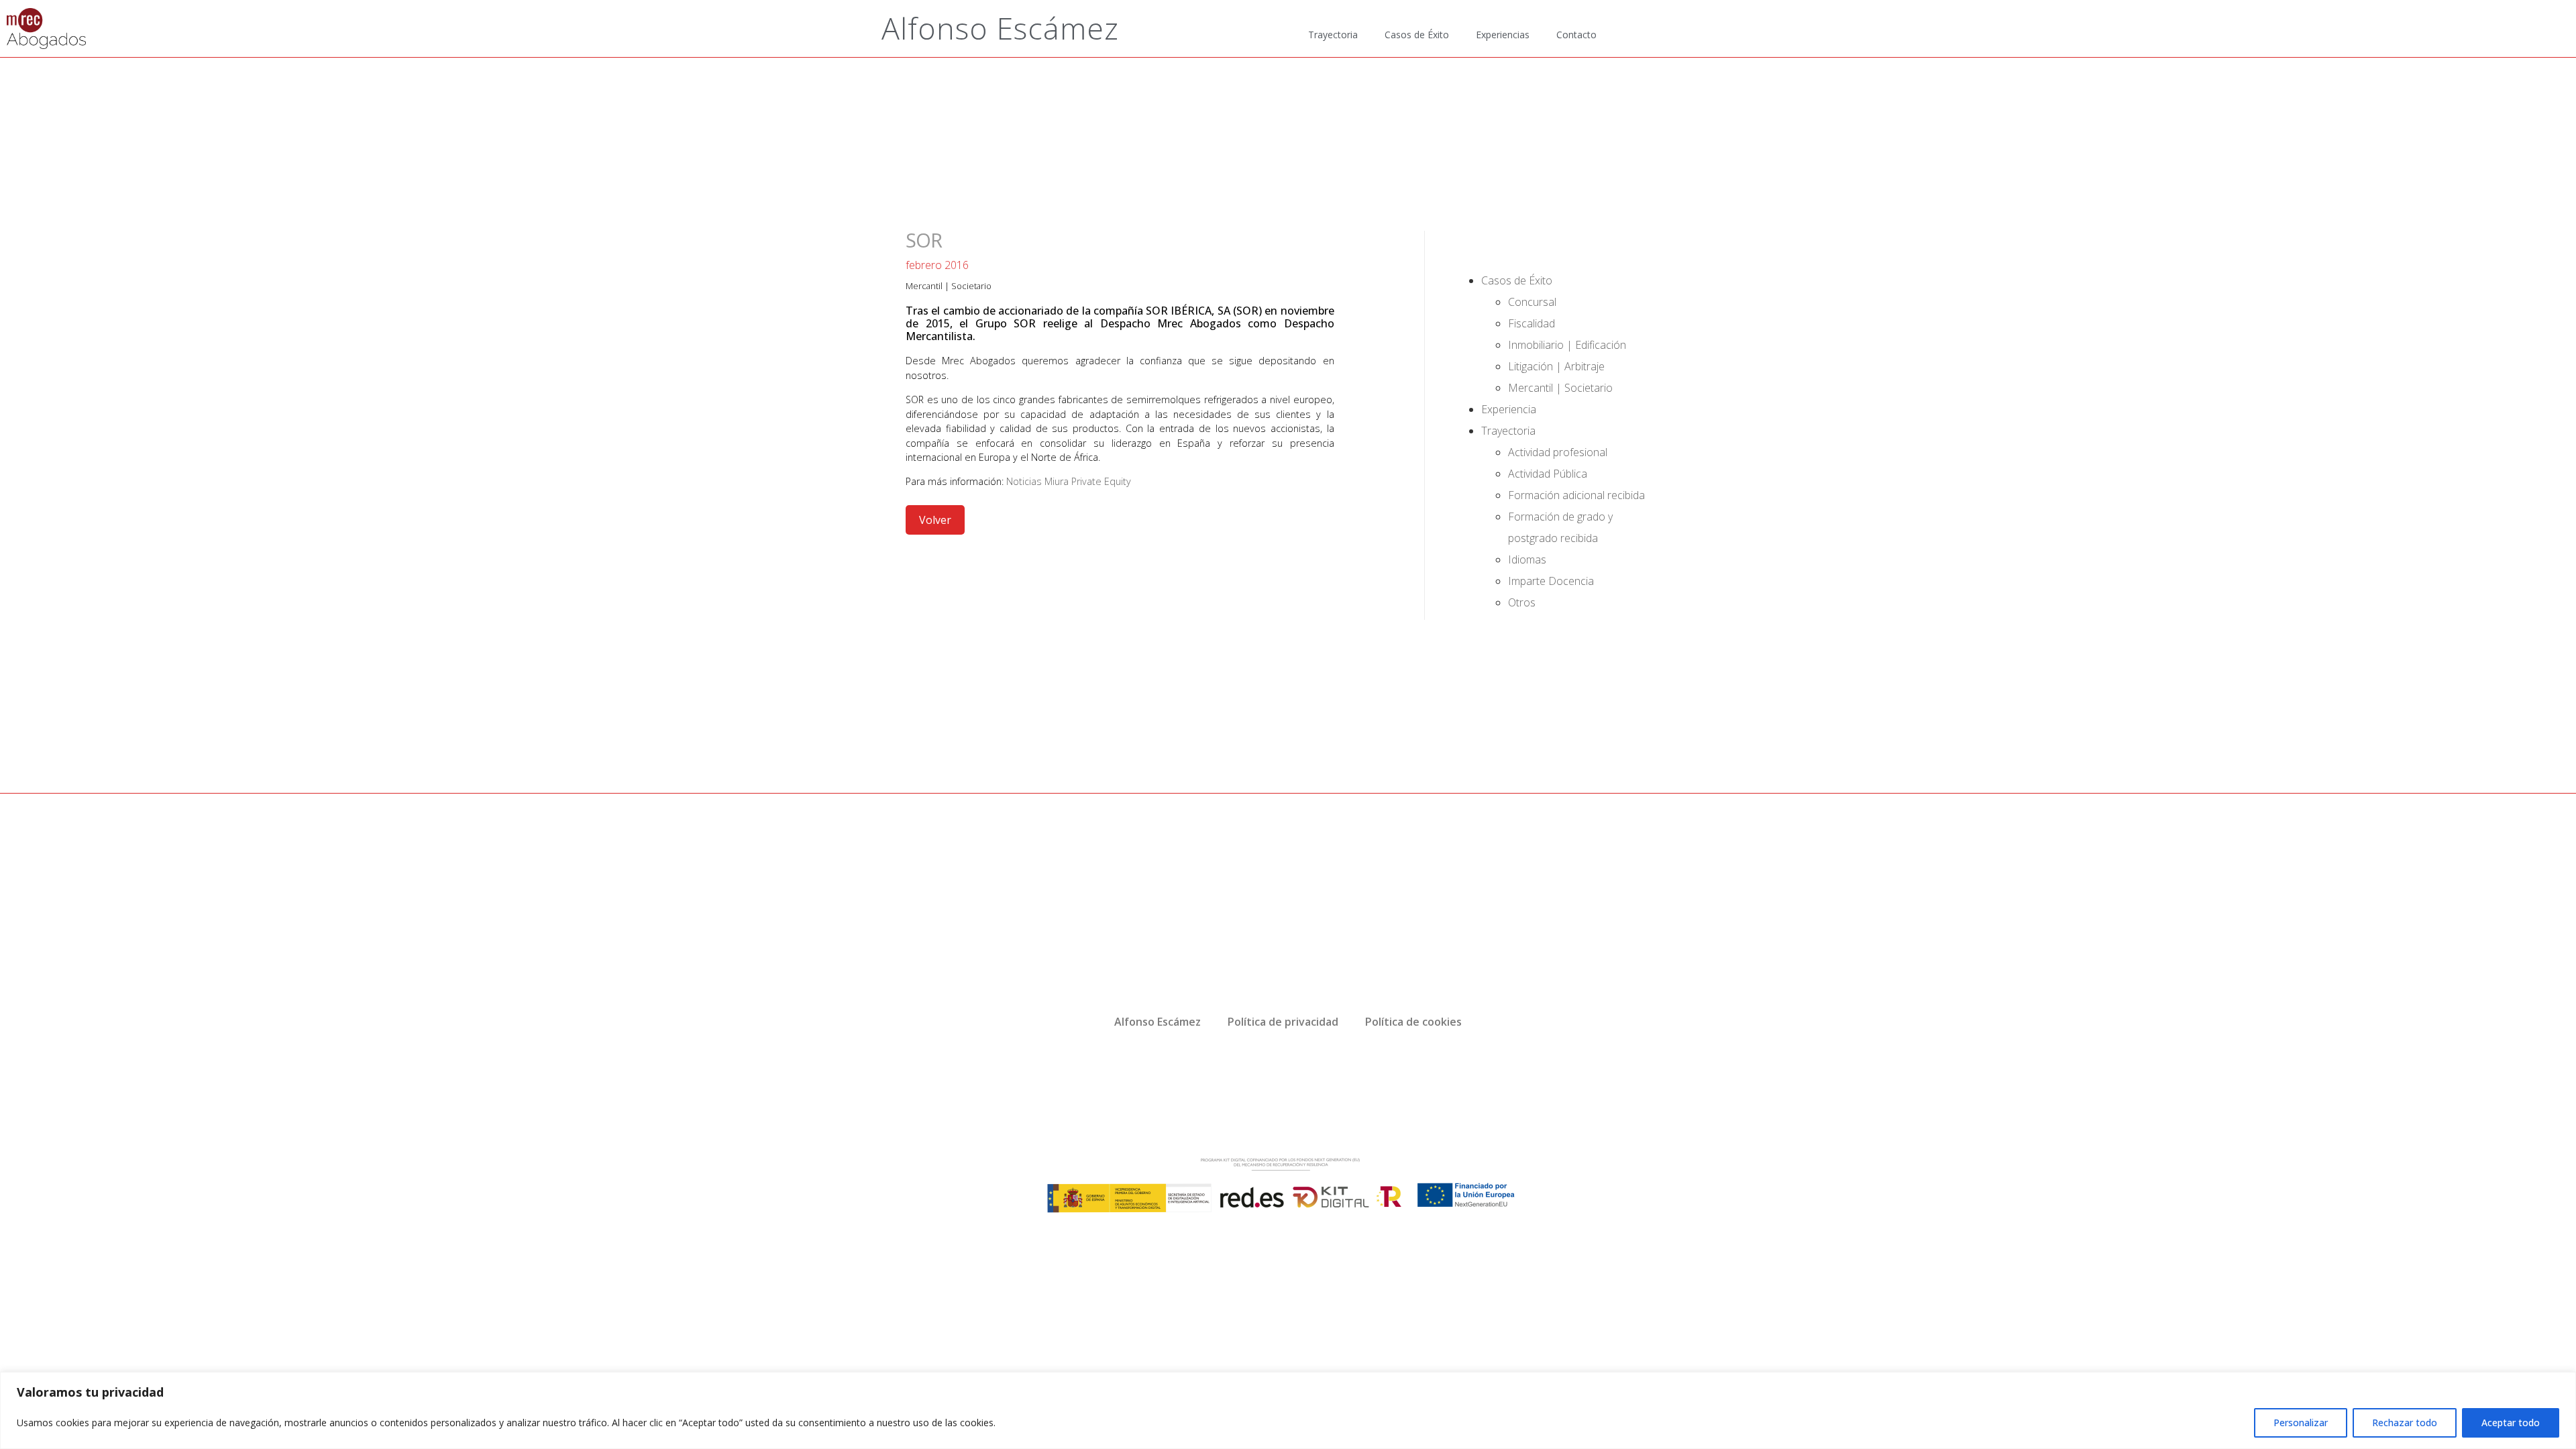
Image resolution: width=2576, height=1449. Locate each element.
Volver (935, 520)
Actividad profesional (1558, 452)
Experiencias (1503, 35)
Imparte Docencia (1551, 581)
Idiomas (1527, 559)
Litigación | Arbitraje (1556, 366)
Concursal (1532, 302)
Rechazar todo (2405, 1423)
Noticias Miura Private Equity (1069, 481)
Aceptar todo (2511, 1423)
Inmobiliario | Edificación (1567, 345)
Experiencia (1509, 409)
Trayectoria (1333, 35)
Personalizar (2301, 1423)
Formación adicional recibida (1576, 495)
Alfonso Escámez (1000, 28)
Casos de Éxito (1417, 35)
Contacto (1576, 35)
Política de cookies (1413, 1022)
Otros (1522, 602)
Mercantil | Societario (949, 286)
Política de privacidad (1283, 1022)
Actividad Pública (1548, 474)
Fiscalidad (1532, 323)
